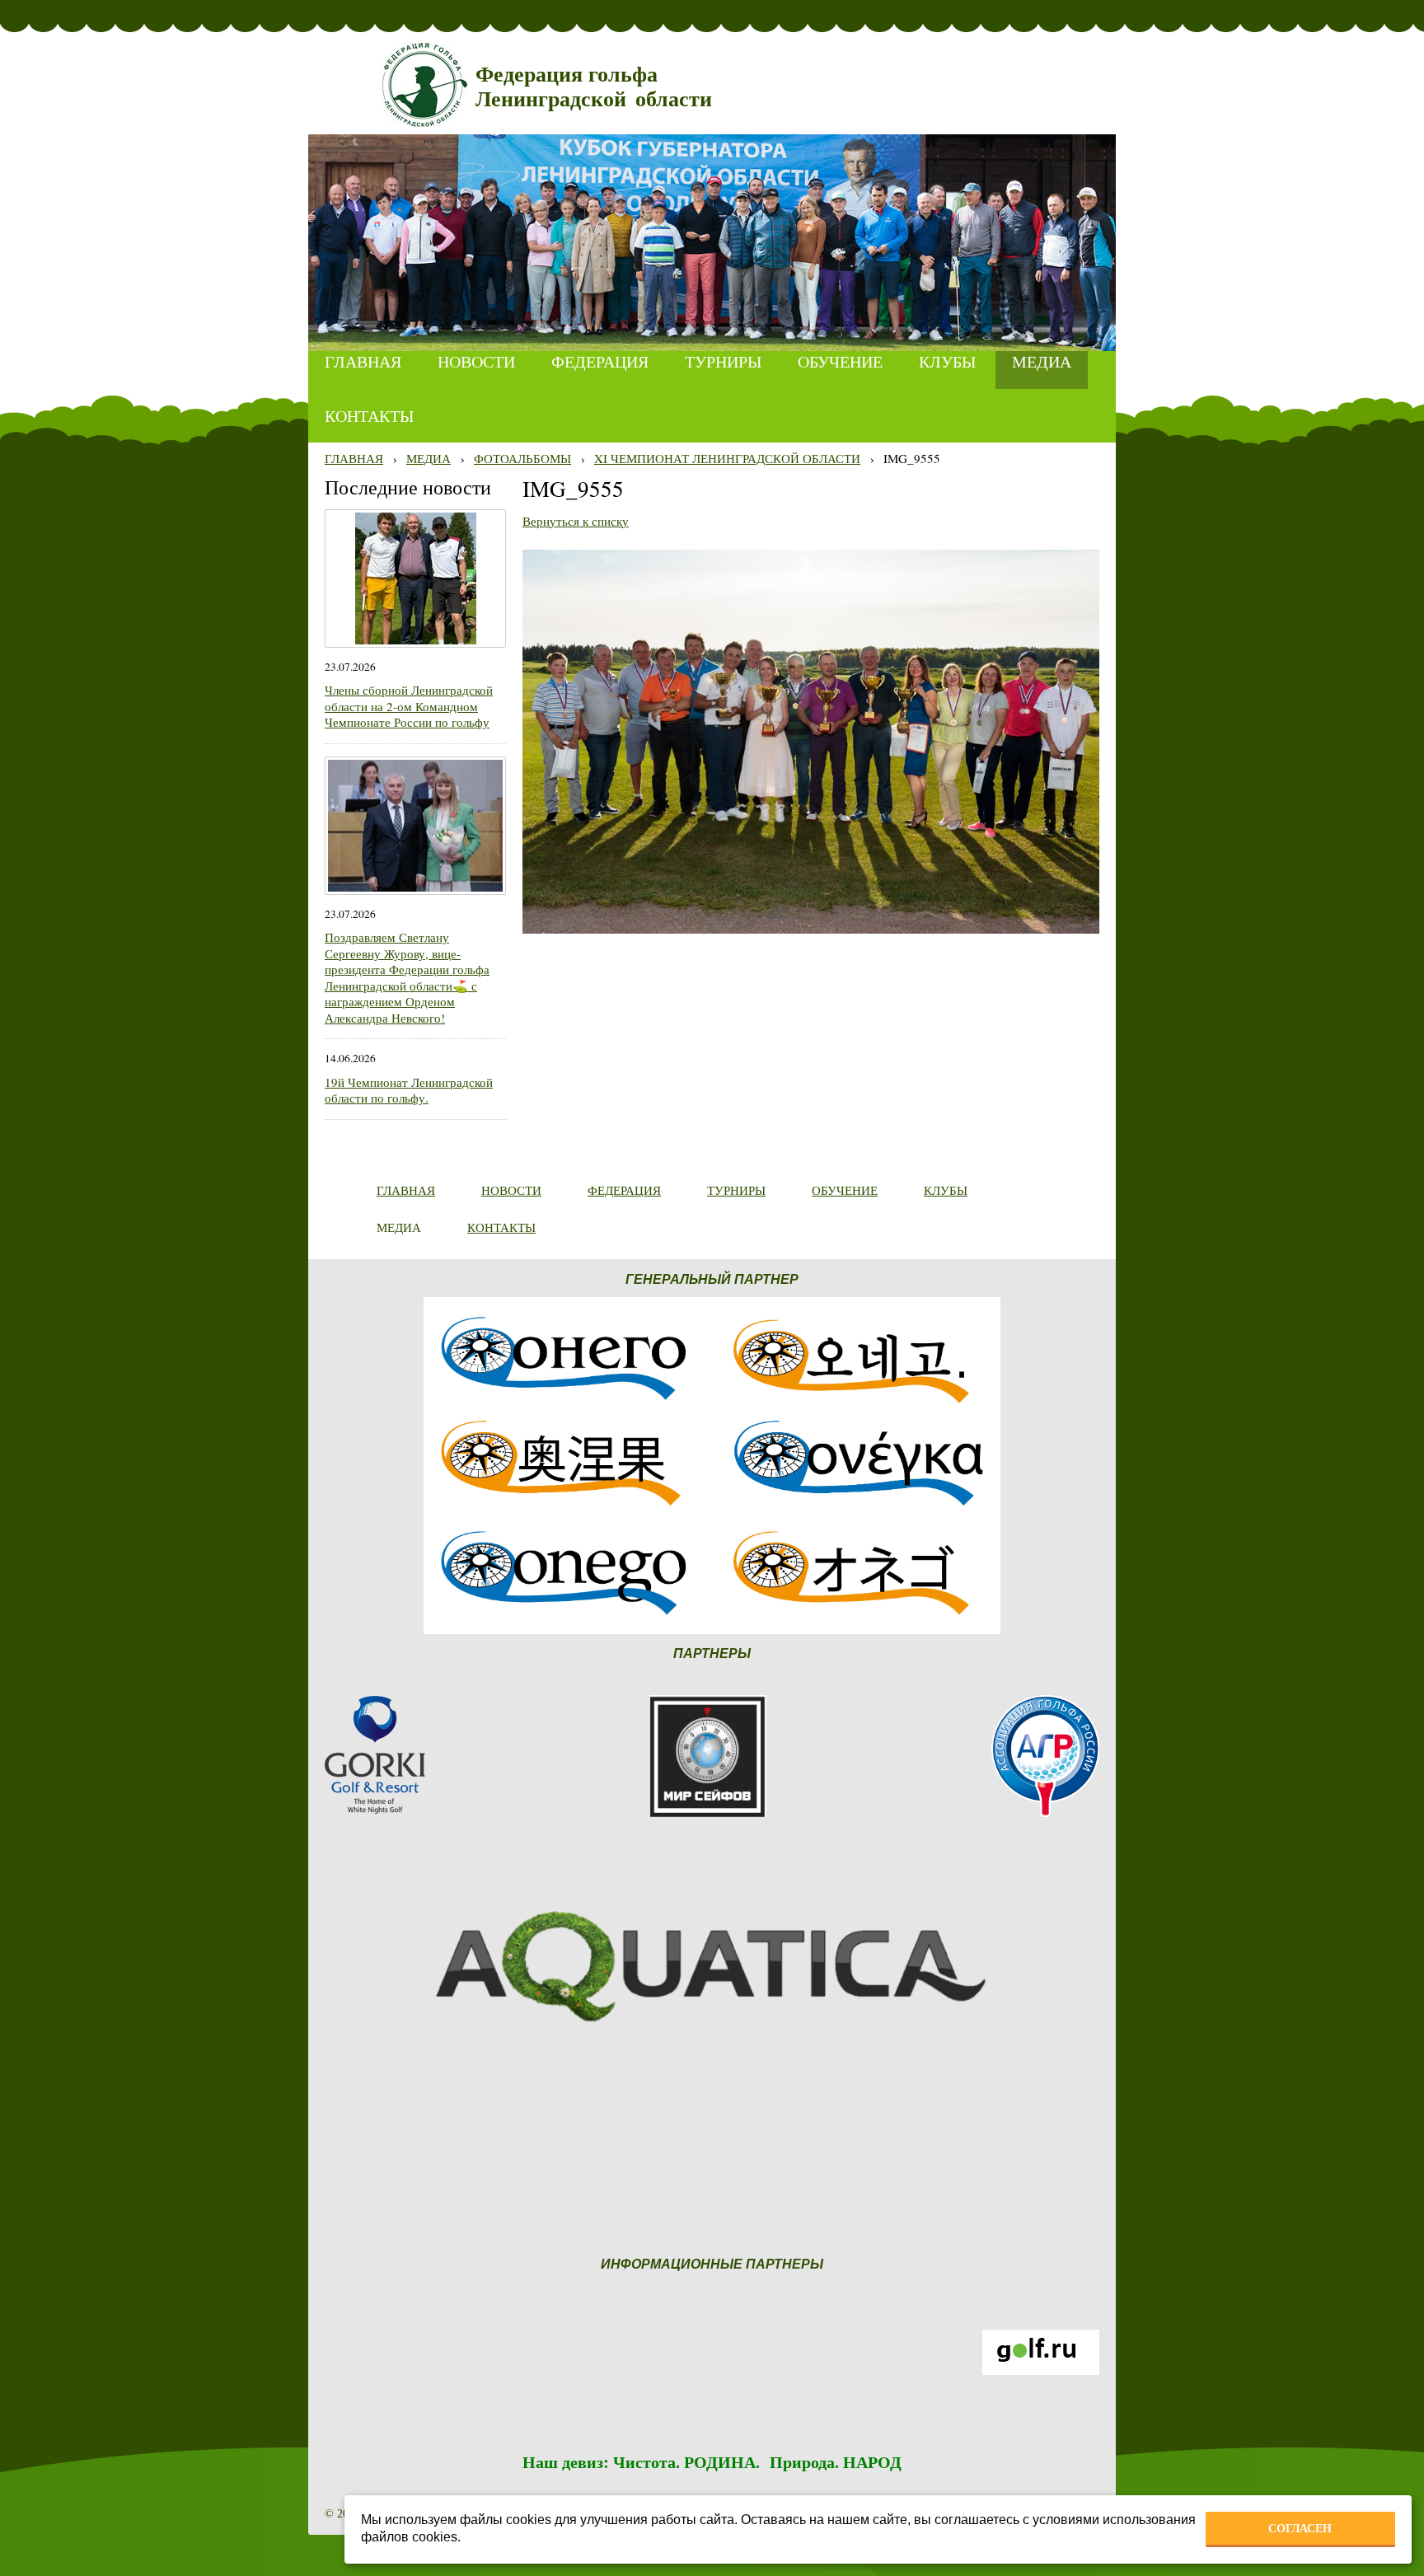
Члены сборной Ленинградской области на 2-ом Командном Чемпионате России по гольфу (409, 706)
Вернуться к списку (576, 521)
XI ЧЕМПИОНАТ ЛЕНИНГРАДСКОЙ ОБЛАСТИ (727, 458)
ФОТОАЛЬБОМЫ (522, 458)
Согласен (1300, 2528)
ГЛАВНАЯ (354, 458)
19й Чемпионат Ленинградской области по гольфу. (409, 1090)
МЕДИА (429, 458)
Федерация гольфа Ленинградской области (594, 87)
